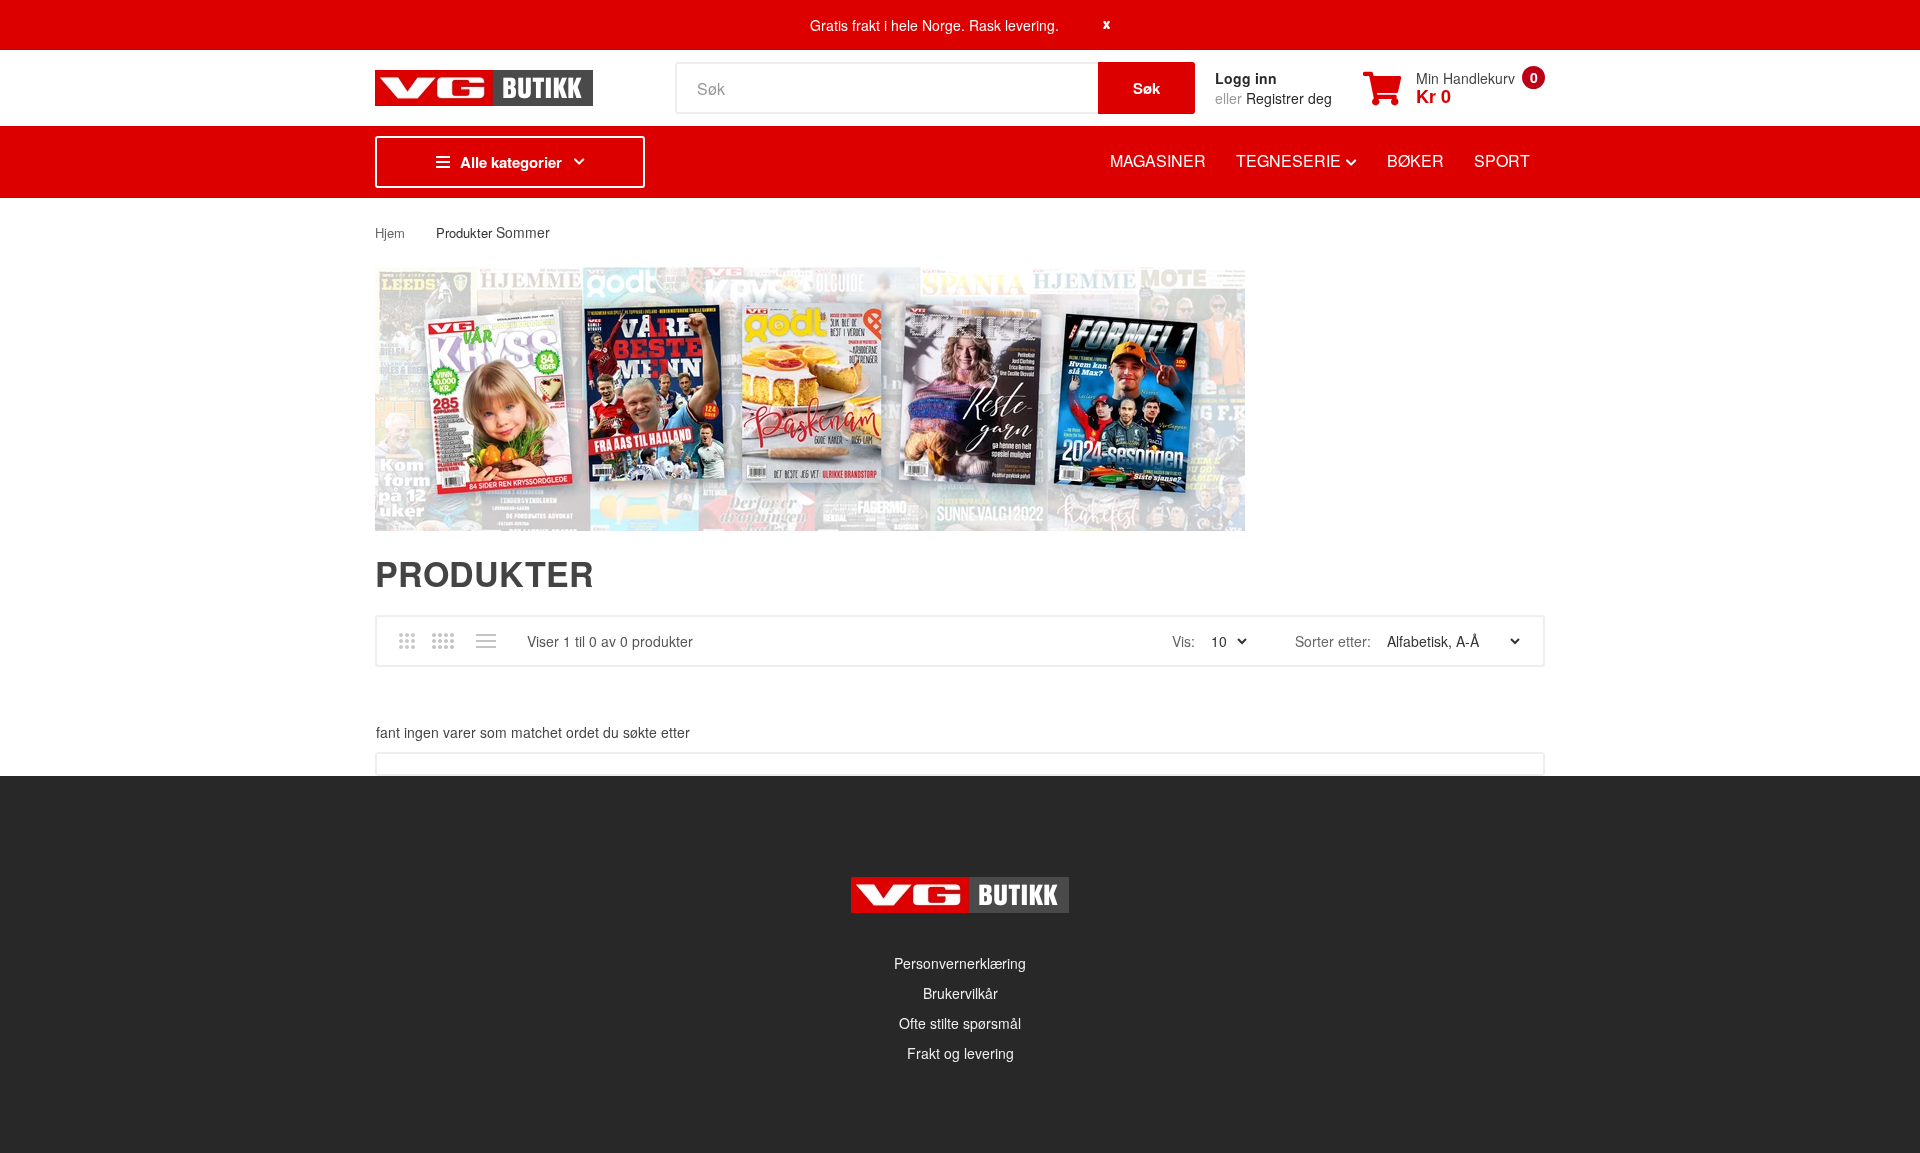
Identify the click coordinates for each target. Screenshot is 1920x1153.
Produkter (464, 232)
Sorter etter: (1333, 641)
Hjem (390, 232)
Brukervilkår (960, 993)
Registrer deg (1289, 98)
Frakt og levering (960, 1053)
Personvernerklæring (960, 963)
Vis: (1183, 641)
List (485, 641)
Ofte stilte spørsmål (960, 1023)
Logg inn (1246, 78)
